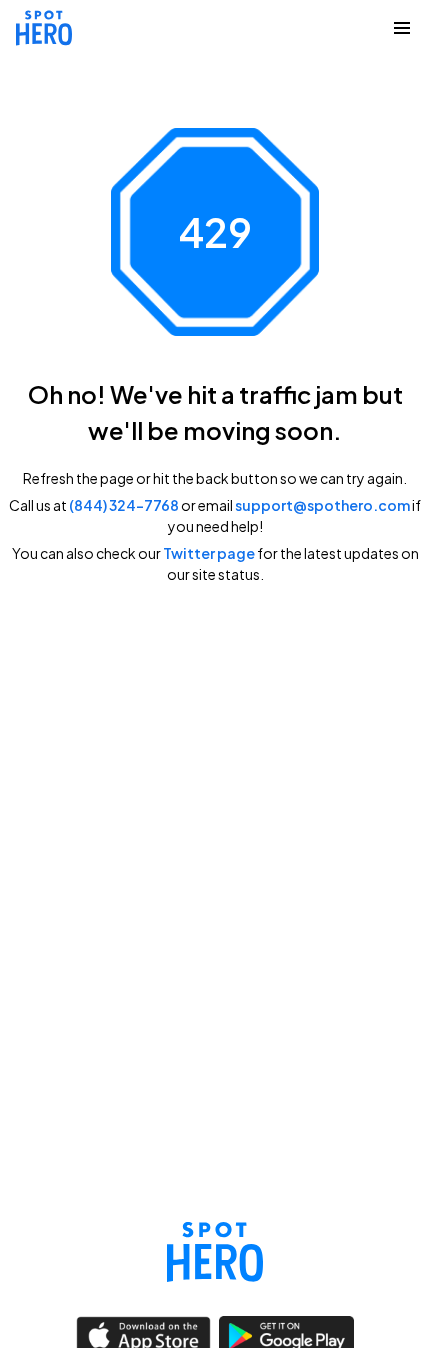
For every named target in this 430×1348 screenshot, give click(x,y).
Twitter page (209, 553)
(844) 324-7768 (124, 505)
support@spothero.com (322, 505)
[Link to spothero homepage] (215, 1252)
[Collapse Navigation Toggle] (402, 28)
